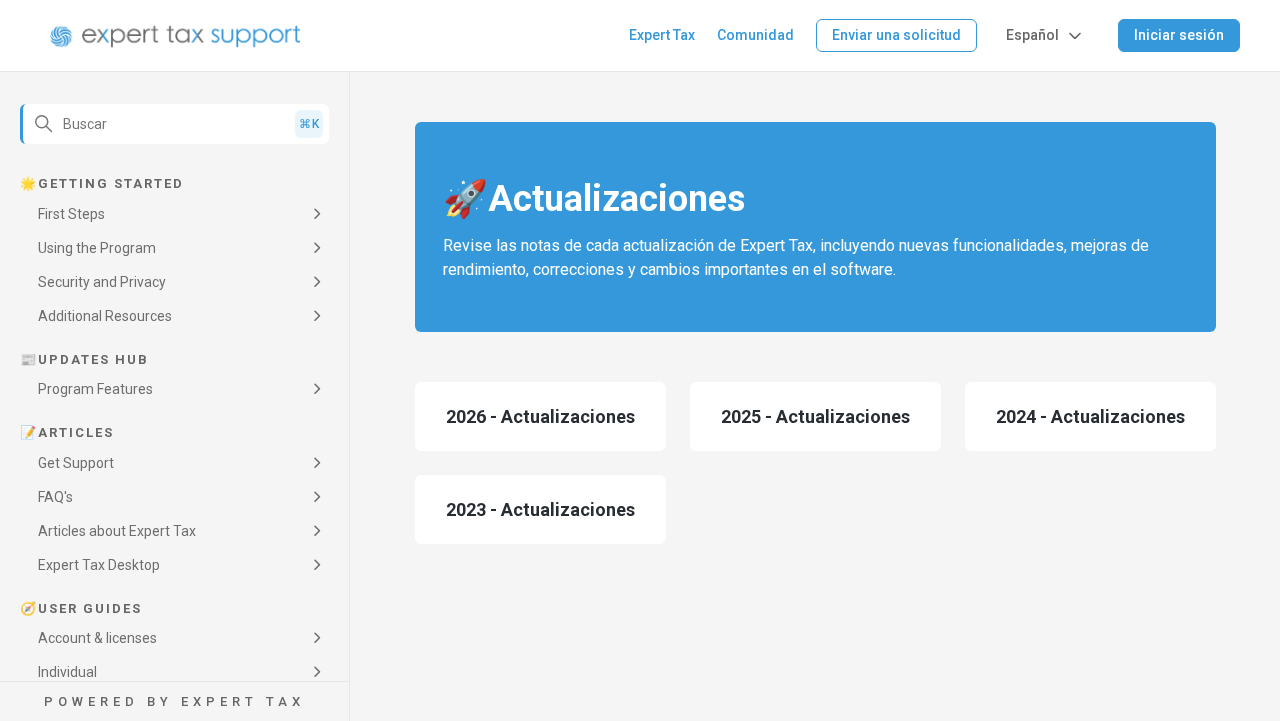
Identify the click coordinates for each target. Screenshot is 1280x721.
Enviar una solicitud (896, 35)
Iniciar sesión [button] (1179, 35)
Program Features (95, 389)
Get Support (76, 463)
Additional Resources (105, 316)
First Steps (71, 214)
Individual (67, 672)
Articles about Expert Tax (117, 531)
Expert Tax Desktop (99, 565)
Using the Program (97, 248)
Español (1032, 35)
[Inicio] (175, 36)
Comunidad (755, 35)
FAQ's (55, 497)
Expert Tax (662, 35)
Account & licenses (97, 638)
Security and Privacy (102, 282)
